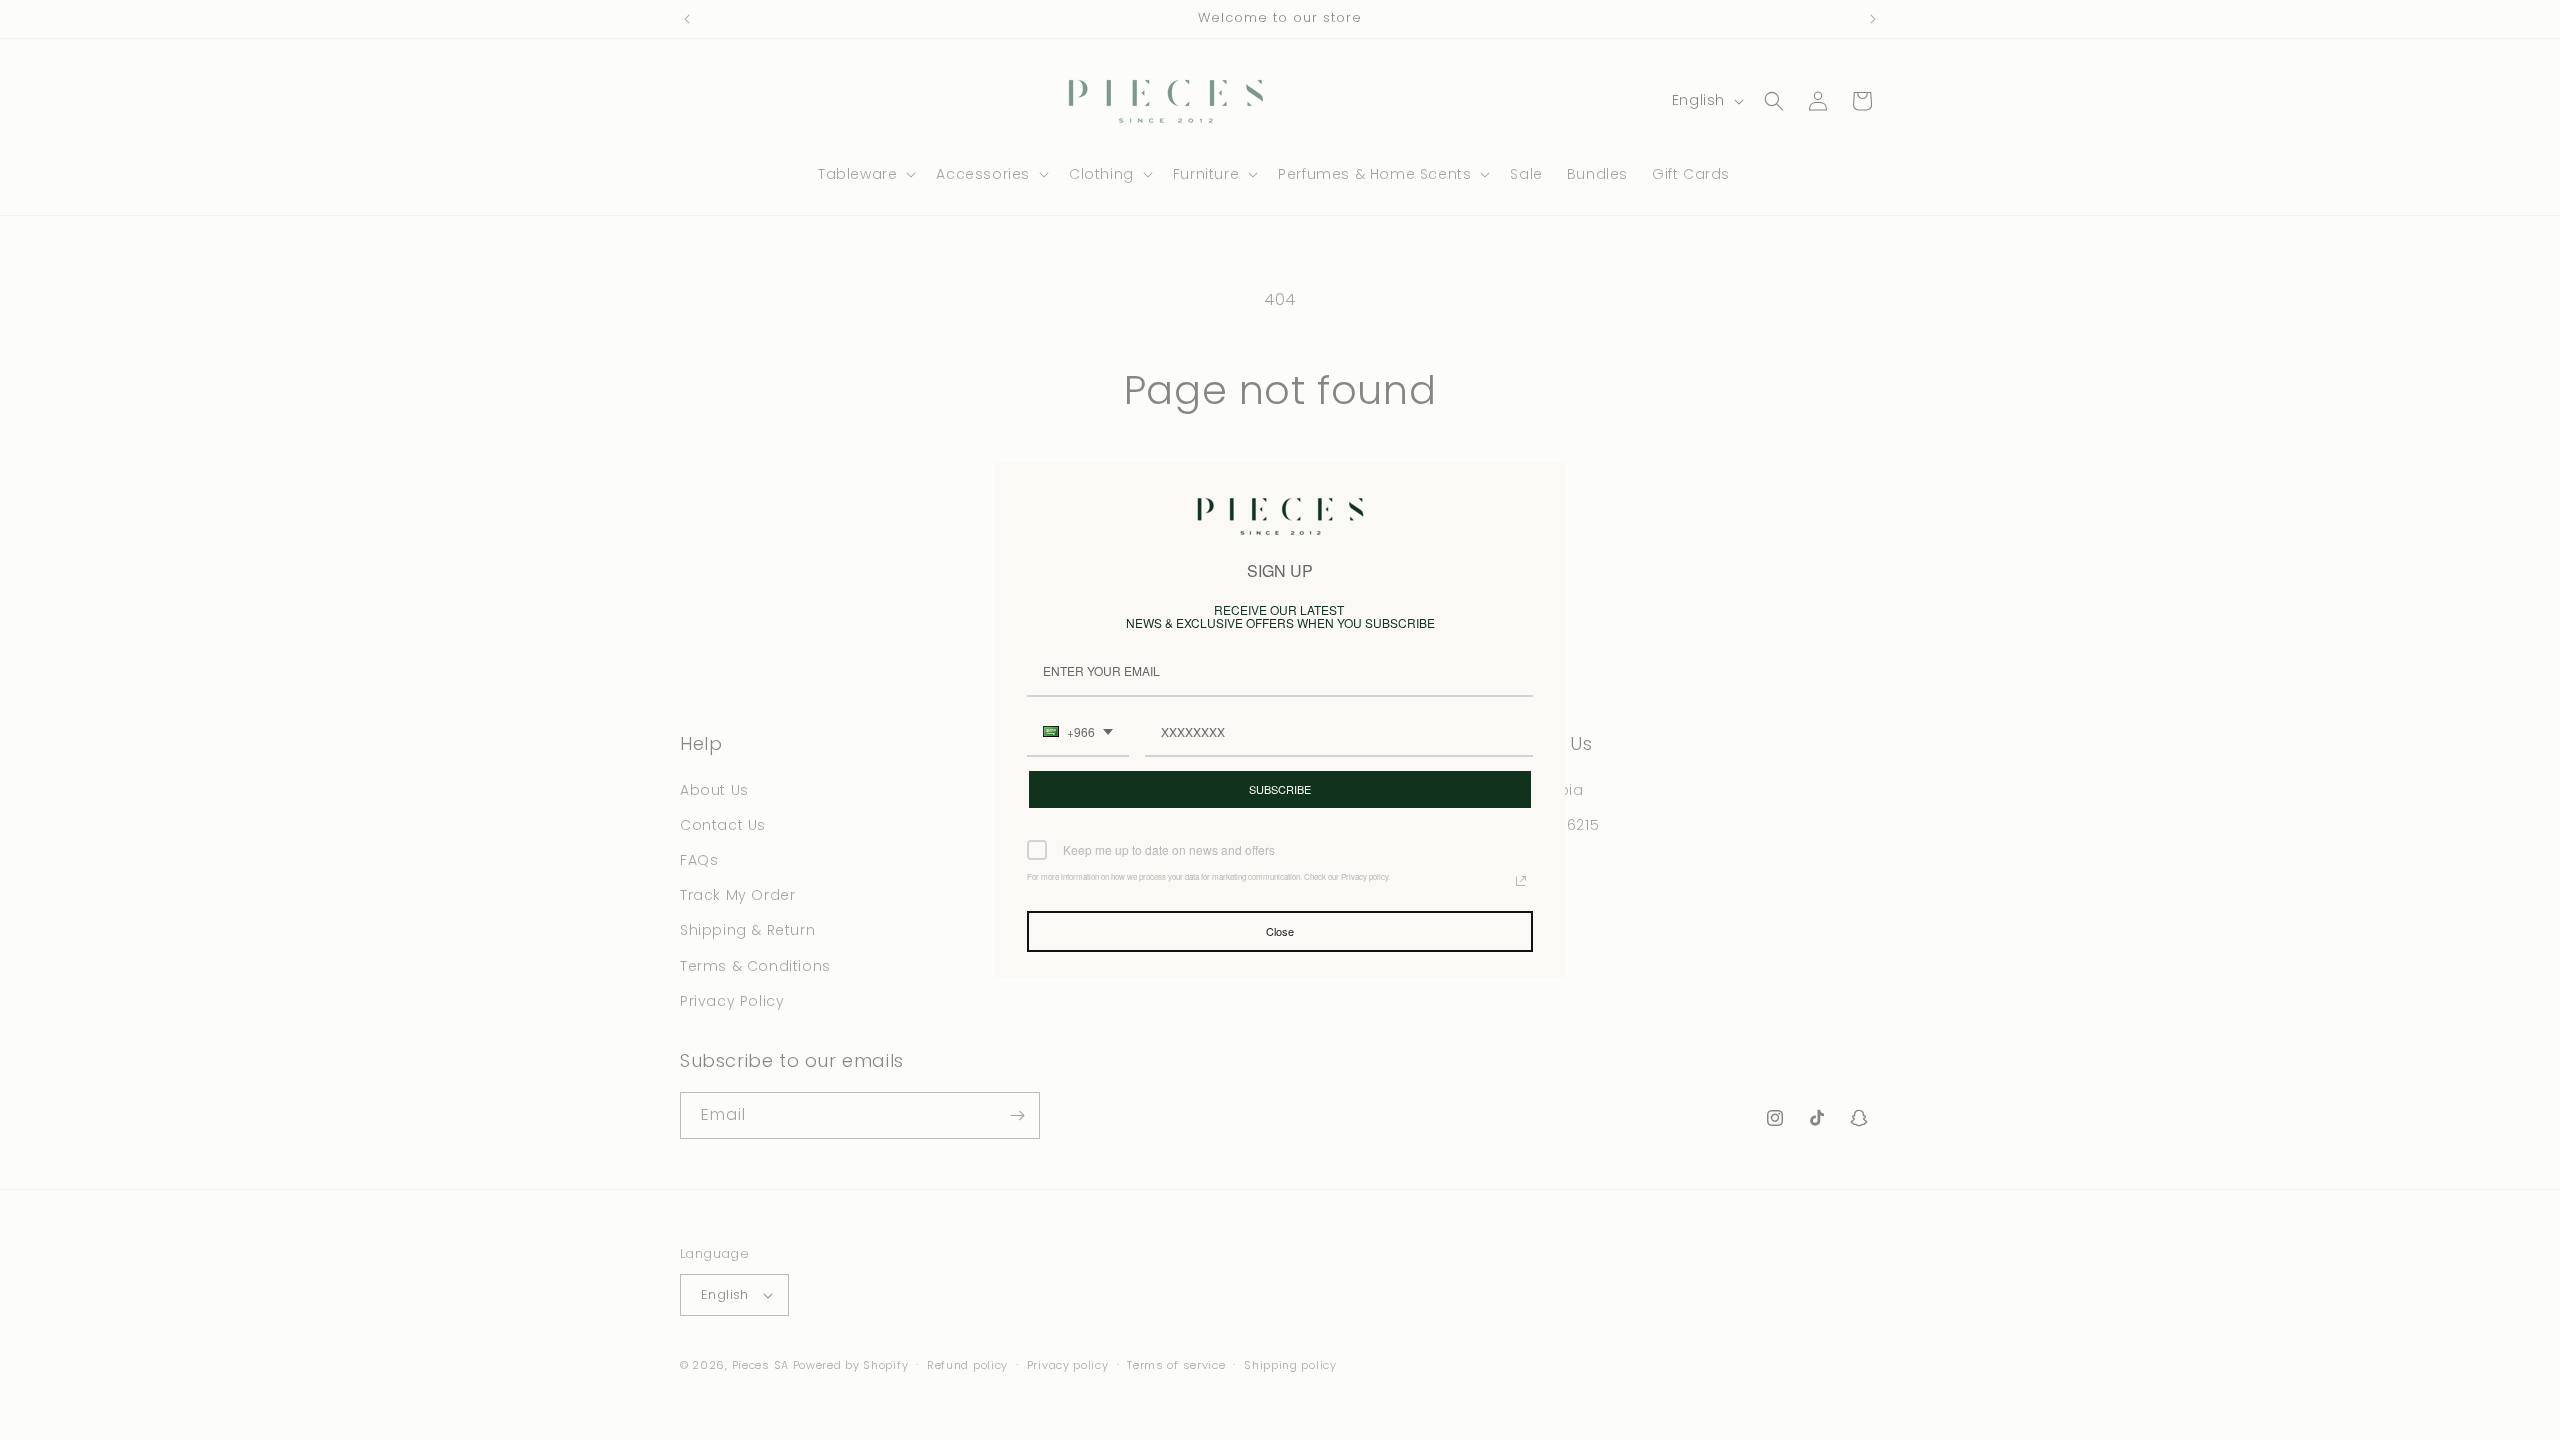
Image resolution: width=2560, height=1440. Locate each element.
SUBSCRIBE (1280, 789)
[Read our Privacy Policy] (1521, 881)
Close (1280, 931)
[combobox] (1078, 733)
